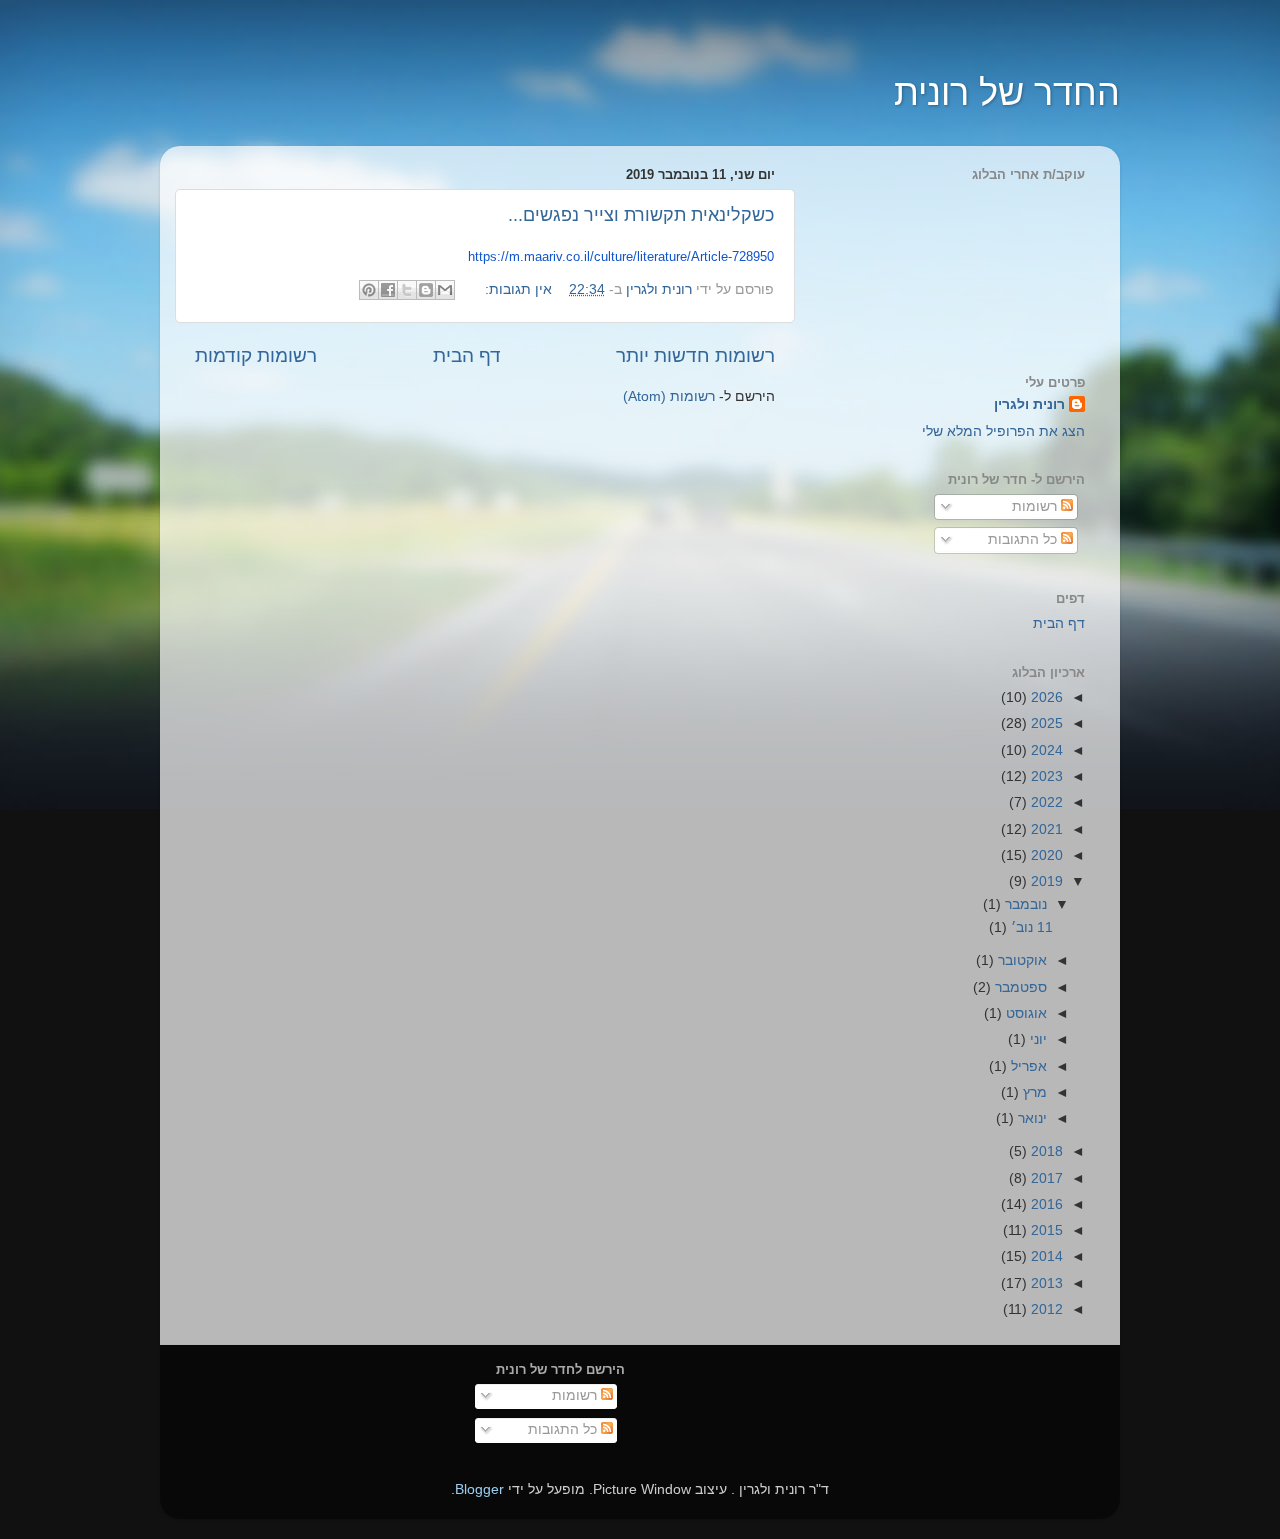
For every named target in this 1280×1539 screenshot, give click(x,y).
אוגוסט (1024, 1013)
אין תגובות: (516, 289)
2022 (1045, 802)
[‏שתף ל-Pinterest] (369, 290)
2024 (1045, 750)
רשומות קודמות (256, 355)
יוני (1036, 1039)
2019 (1045, 881)
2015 (1045, 1230)
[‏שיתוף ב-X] (407, 290)
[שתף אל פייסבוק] (388, 290)
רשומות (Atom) (669, 396)
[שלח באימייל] (445, 290)
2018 (1045, 1151)
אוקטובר (1020, 960)
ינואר (1030, 1118)
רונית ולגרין (1029, 404)
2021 (1045, 829)
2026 (1045, 697)
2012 (1045, 1309)
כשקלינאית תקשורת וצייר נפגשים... (641, 215)
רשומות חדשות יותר (695, 355)
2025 (1045, 723)
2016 (1045, 1204)
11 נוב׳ (1030, 927)
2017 (1045, 1178)
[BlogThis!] (426, 290)
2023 (1045, 776)
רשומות (1036, 506)
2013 (1045, 1283)
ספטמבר (1019, 987)
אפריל (1027, 1066)
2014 (1045, 1256)
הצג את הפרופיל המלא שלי (1003, 431)
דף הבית (467, 355)
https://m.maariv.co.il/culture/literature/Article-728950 (621, 256)
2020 (1045, 855)
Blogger (479, 1489)
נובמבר (1024, 904)
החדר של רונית (1007, 92)
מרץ (1033, 1092)
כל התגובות (1024, 539)
